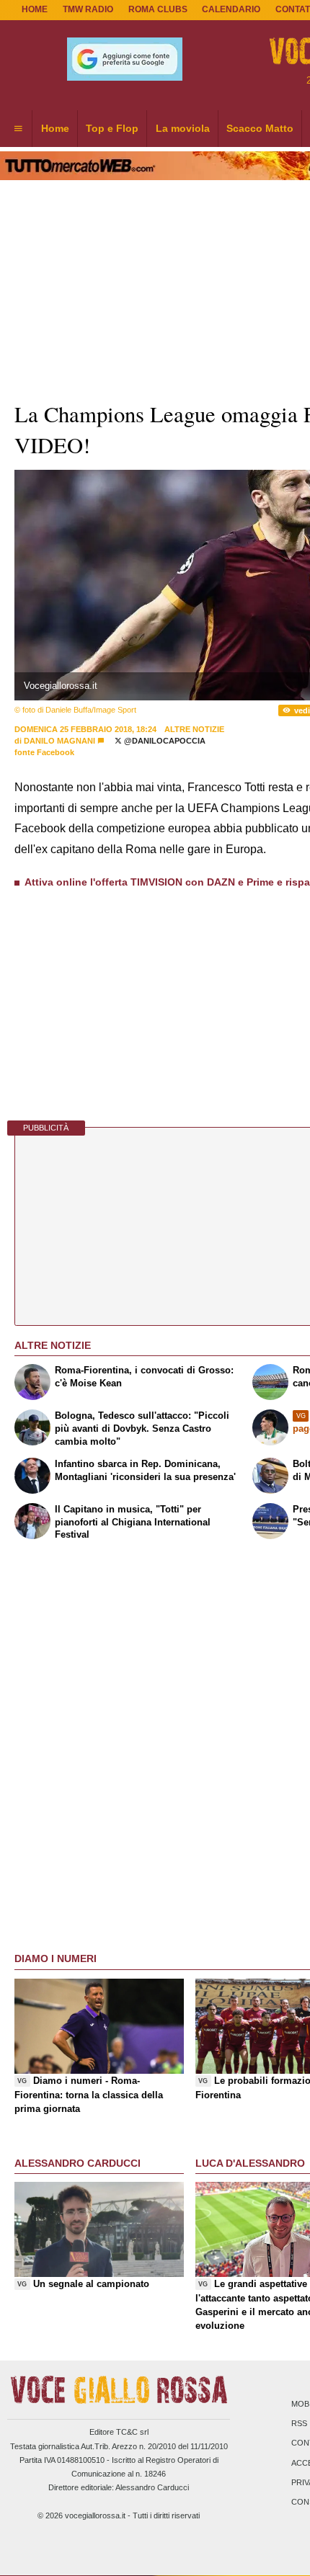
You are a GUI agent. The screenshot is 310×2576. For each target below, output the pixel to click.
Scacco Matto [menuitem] (260, 128)
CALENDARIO (231, 9)
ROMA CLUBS (158, 9)
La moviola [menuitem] (183, 128)
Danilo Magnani (59, 741)
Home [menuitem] (55, 128)
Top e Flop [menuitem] (112, 128)
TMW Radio (88, 9)
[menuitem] (18, 129)
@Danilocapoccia (164, 741)
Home (35, 9)
